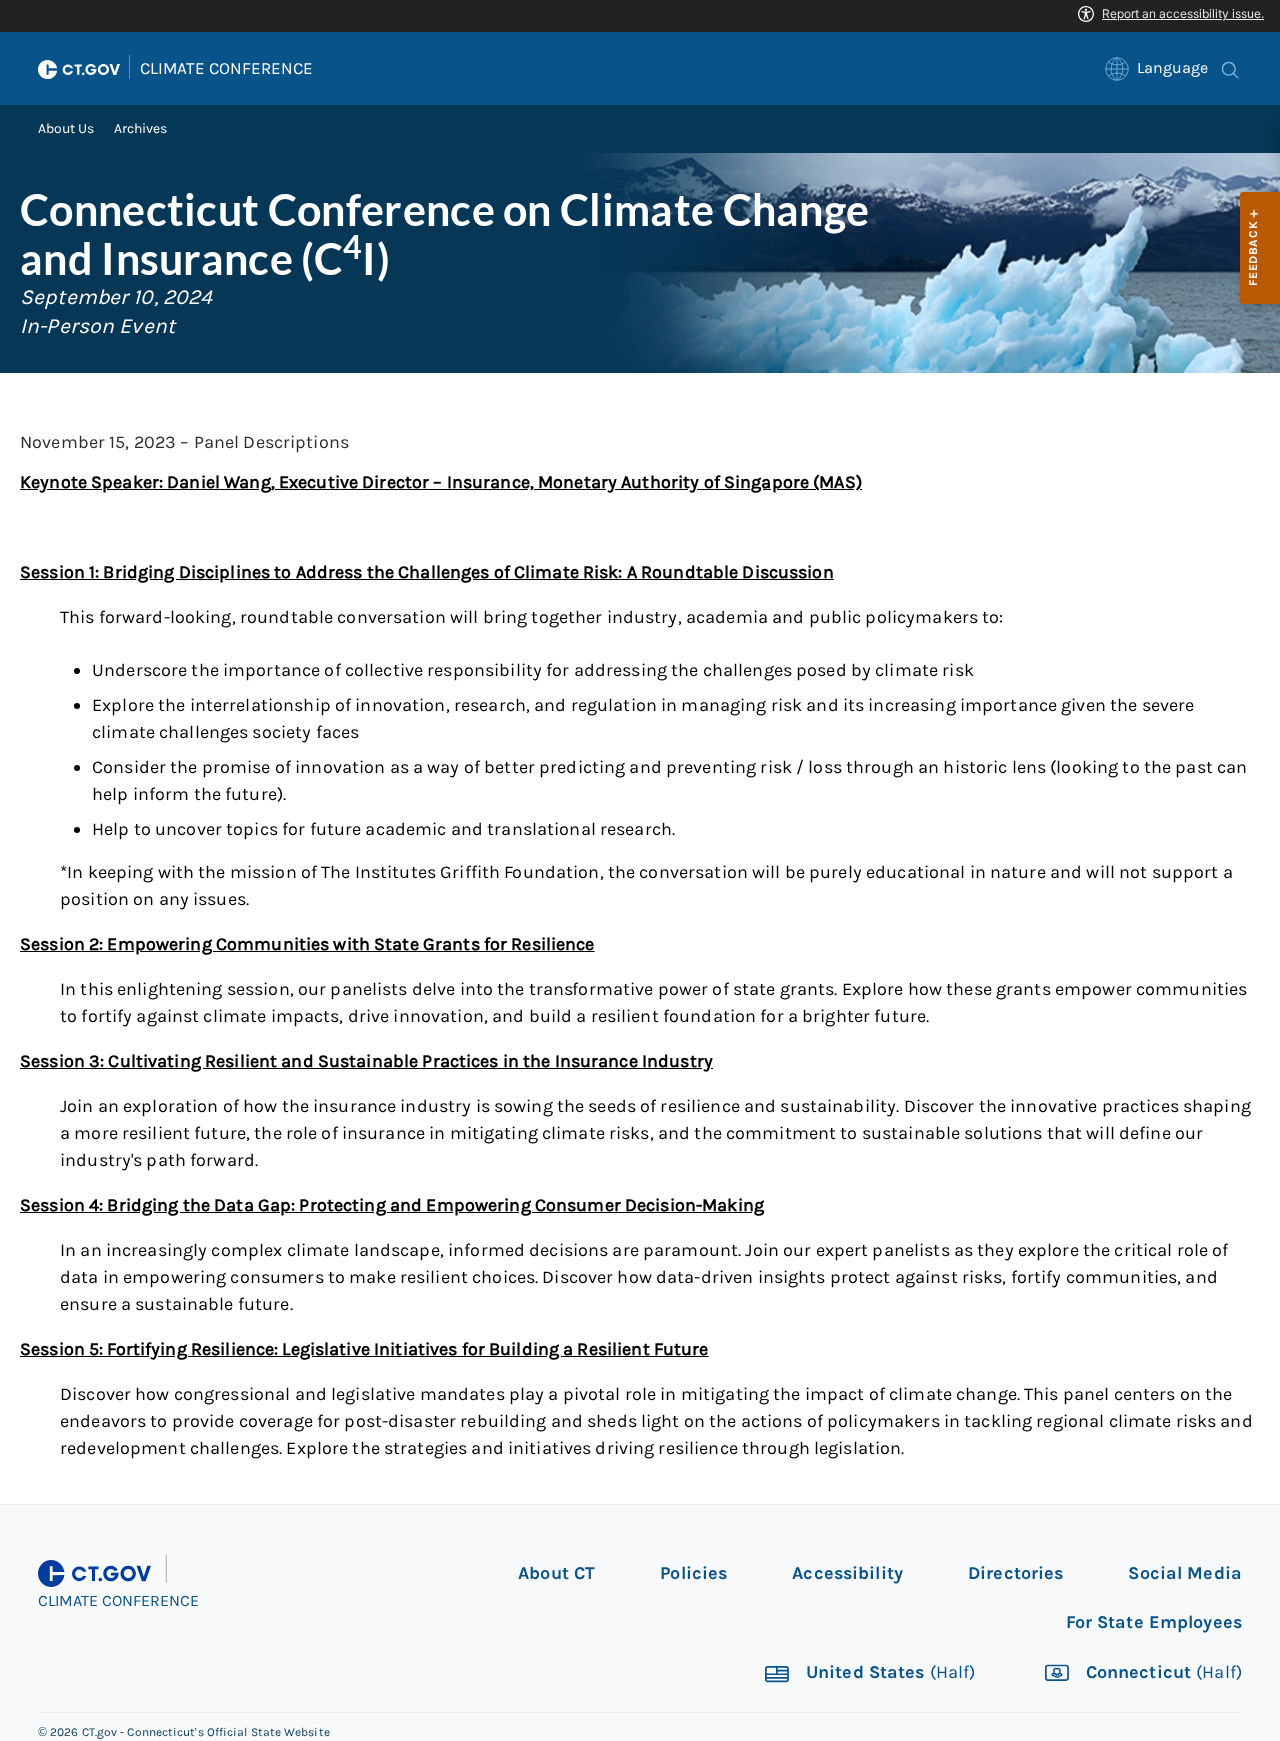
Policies (693, 1573)
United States (888, 1673)
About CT (556, 1573)
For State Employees (1154, 1622)
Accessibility (847, 1573)
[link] (1156, 68)
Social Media (1185, 1573)
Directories (1015, 1573)
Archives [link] (140, 128)
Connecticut (1161, 1673)
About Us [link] (66, 128)
